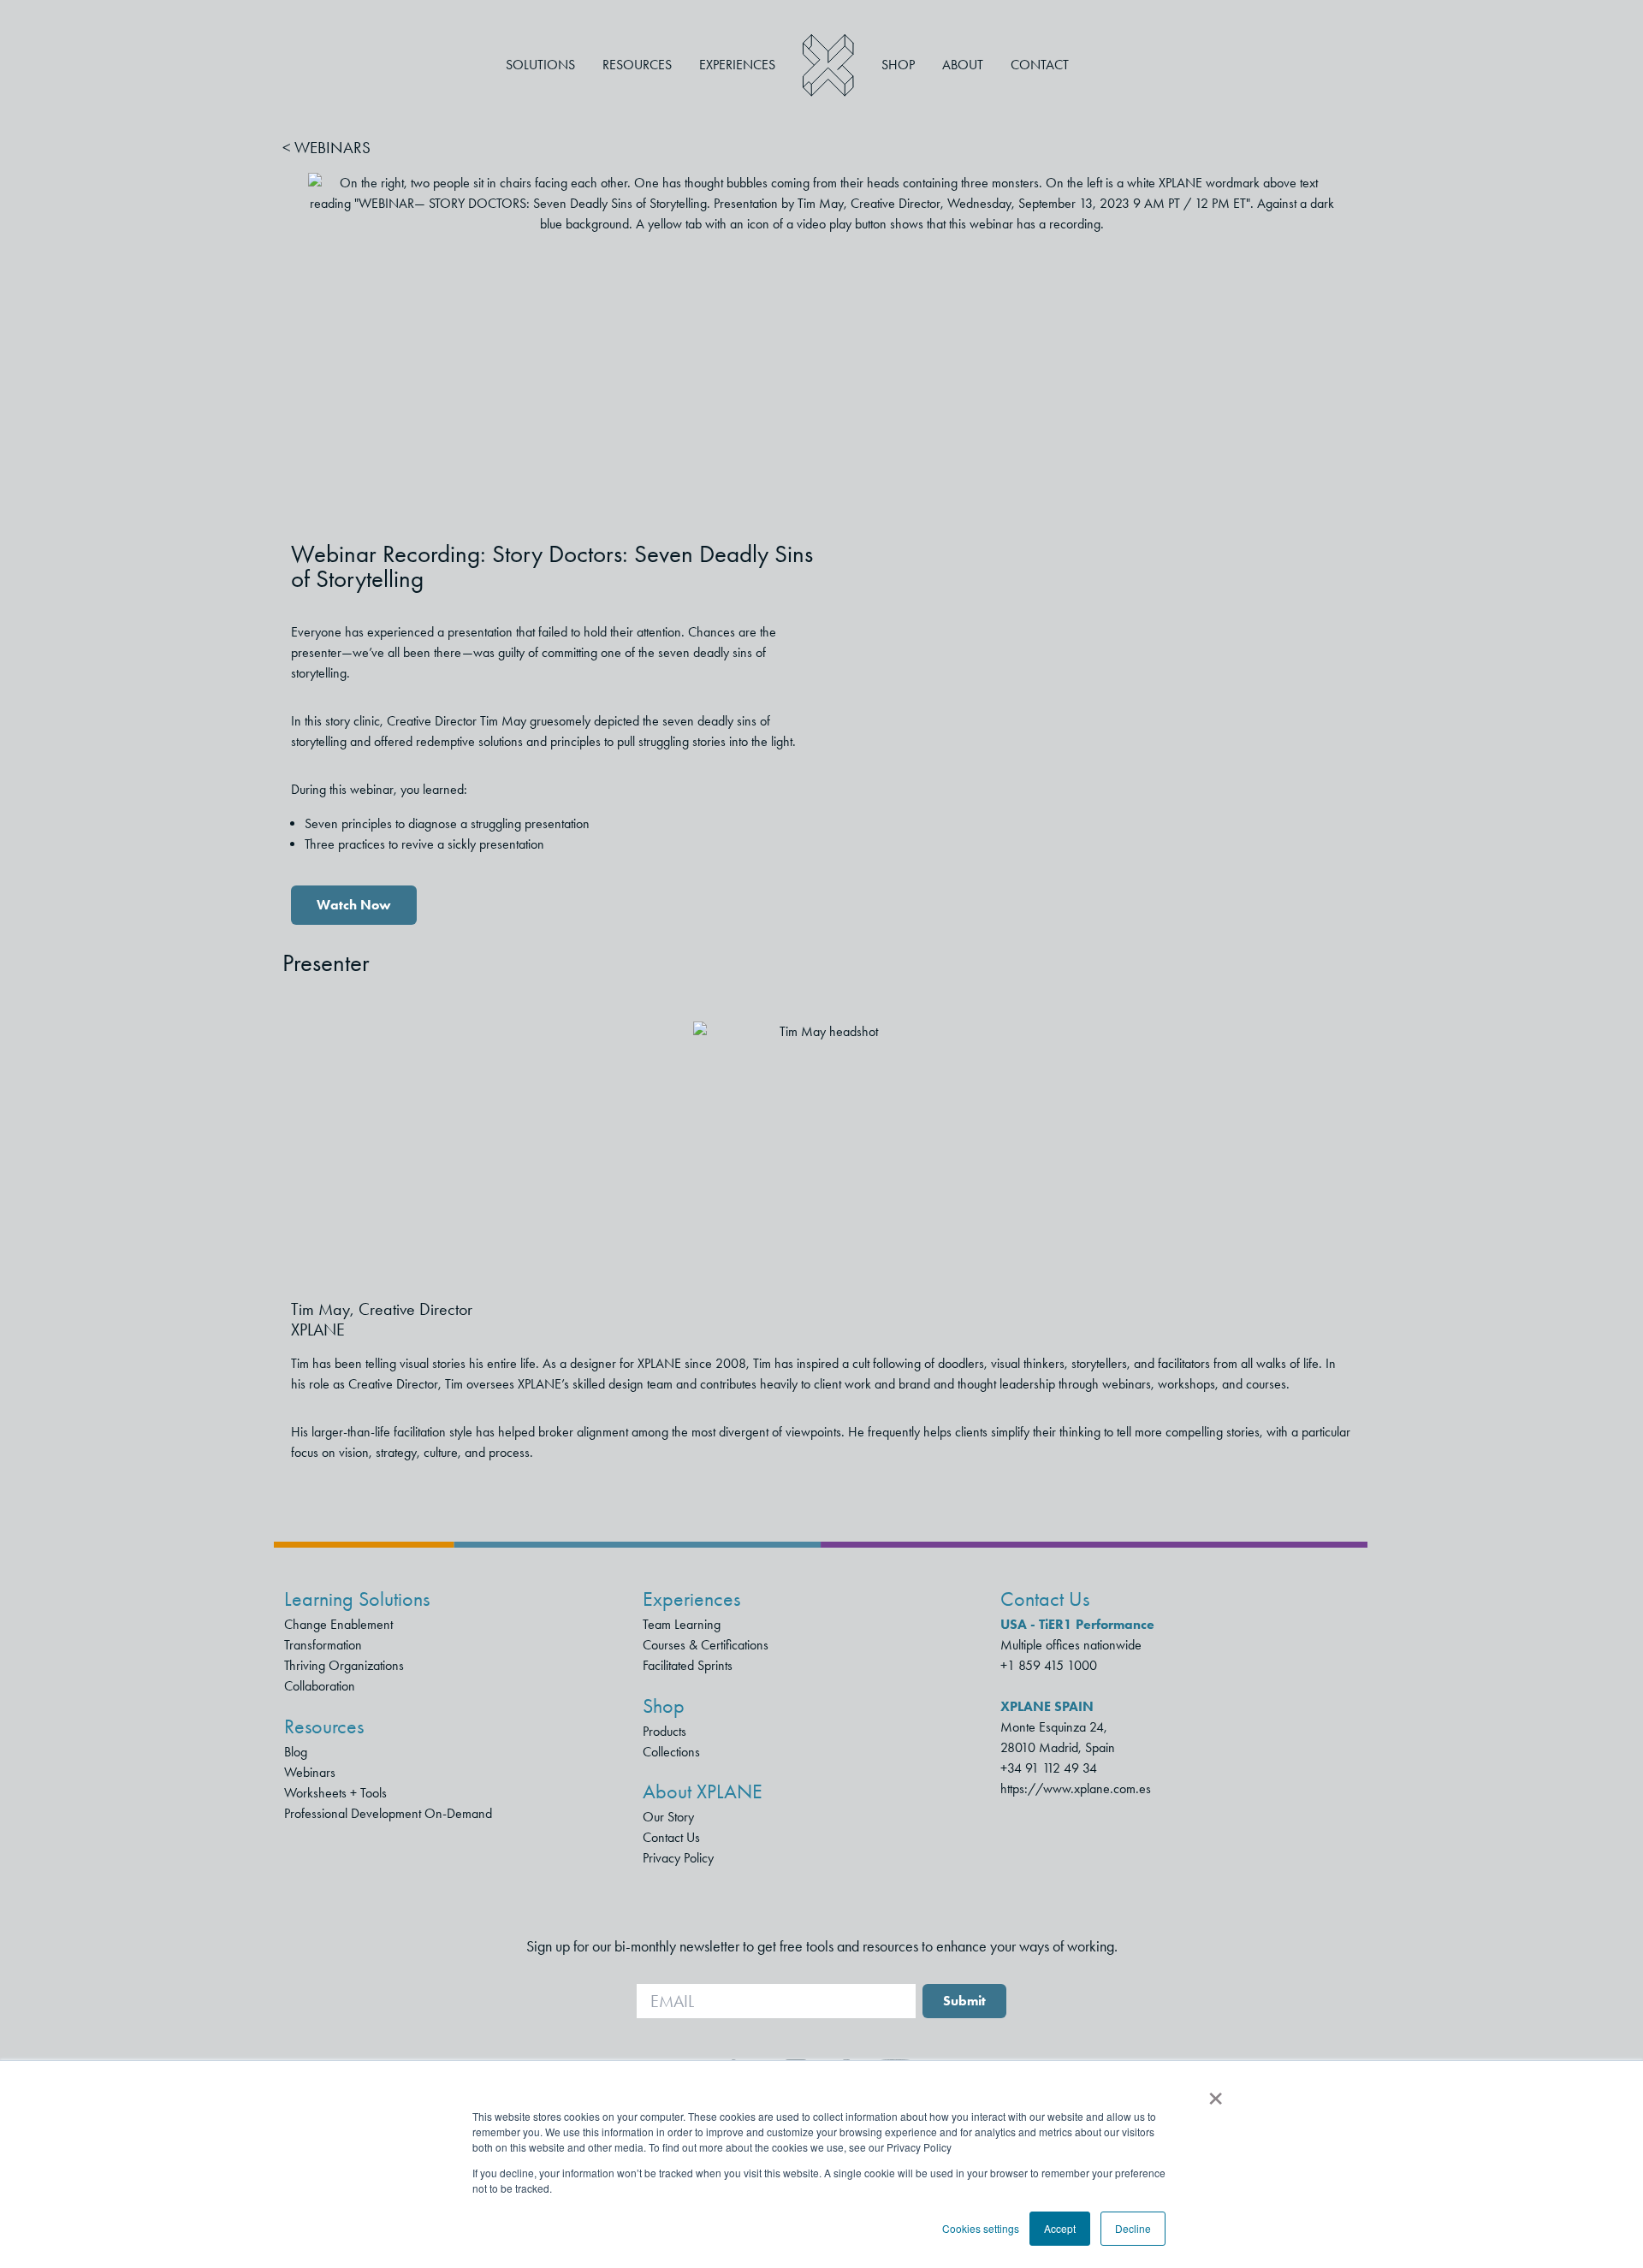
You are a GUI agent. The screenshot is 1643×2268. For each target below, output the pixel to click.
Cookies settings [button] (981, 2228)
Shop (898, 65)
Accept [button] (1060, 2228)
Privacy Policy (678, 1858)
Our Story (668, 1817)
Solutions (540, 65)
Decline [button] (1133, 2228)
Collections (671, 1752)
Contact (1040, 65)
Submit (964, 2001)
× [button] (1216, 2093)
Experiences (737, 65)
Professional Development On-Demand (388, 1813)
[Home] (828, 65)
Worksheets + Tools (335, 1793)
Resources (637, 65)
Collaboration (320, 1686)
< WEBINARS (326, 148)
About (963, 65)
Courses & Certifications (706, 1645)
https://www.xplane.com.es (1076, 1788)
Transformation (323, 1645)
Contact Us (671, 1837)
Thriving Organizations (344, 1665)
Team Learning (682, 1624)
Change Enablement (338, 1624)
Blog (296, 1752)
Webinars (310, 1772)
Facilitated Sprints (688, 1665)
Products (664, 1731)
